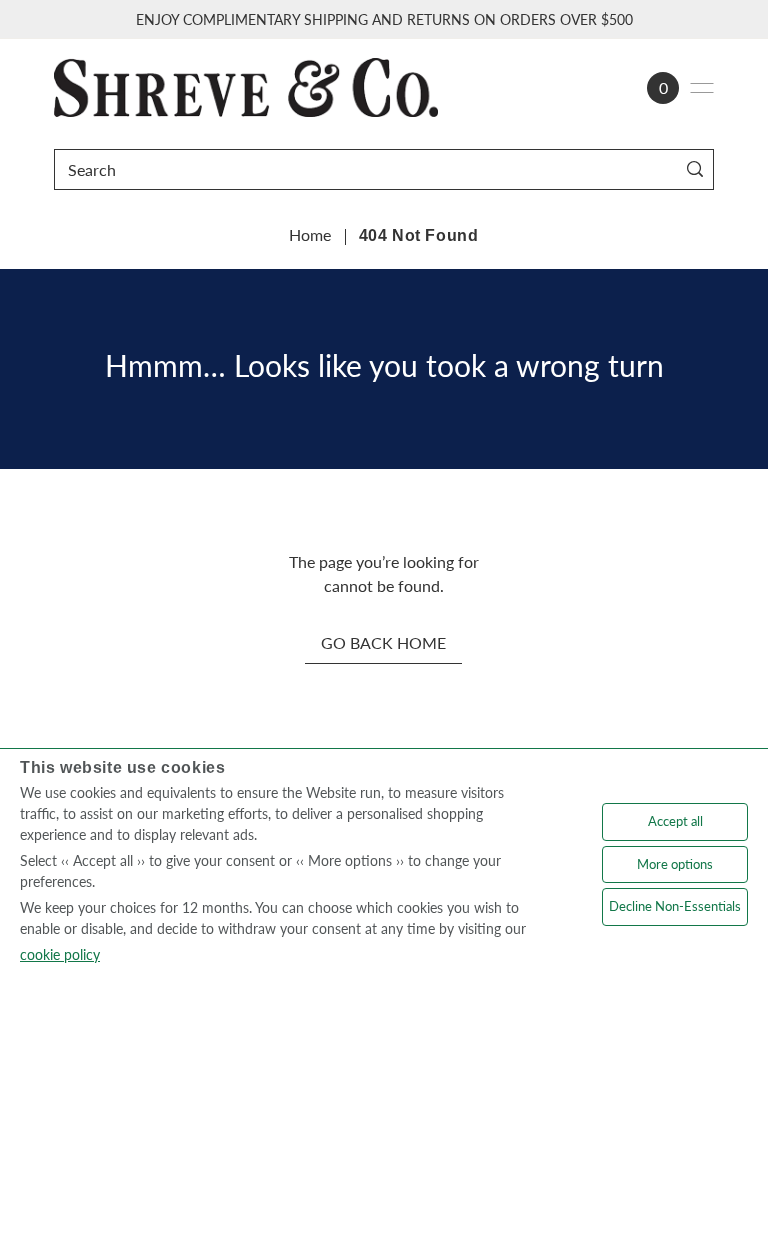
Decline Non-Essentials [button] (675, 906)
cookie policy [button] (60, 954)
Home (310, 234)
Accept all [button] (675, 821)
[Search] (694, 169)
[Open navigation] (702, 88)
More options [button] (675, 864)
